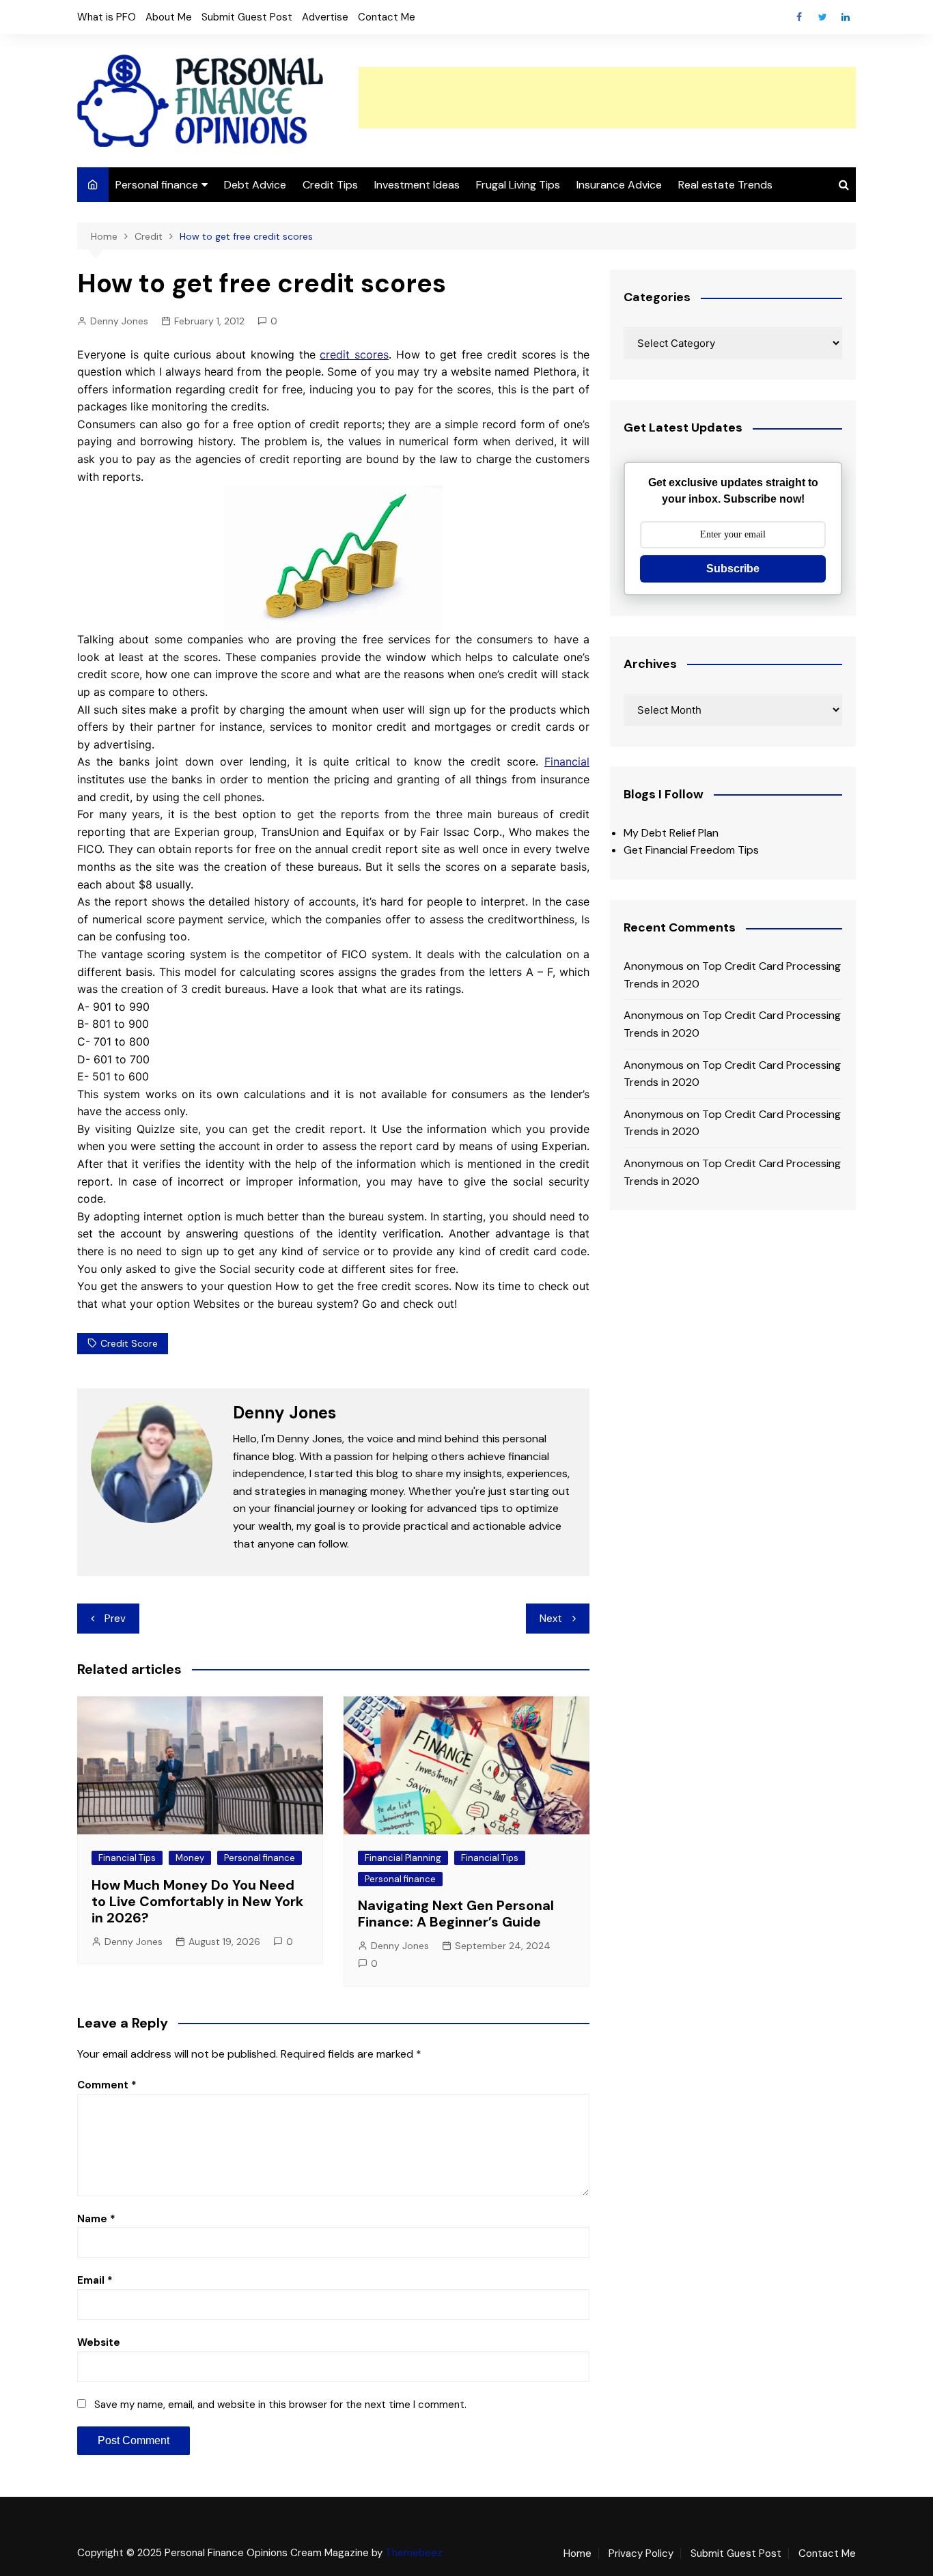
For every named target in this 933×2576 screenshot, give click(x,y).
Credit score (129, 1343)
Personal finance (157, 185)
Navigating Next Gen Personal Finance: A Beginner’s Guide (456, 1914)
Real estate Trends (725, 185)
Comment (107, 2085)
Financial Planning (403, 1858)
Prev (115, 1619)
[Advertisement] (607, 98)
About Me (169, 17)
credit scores (354, 354)
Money (190, 1858)
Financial (567, 761)
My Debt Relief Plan (671, 833)
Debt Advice (255, 185)
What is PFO (107, 17)
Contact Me (387, 17)
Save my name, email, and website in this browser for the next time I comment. (280, 2405)
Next (551, 1619)
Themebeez (414, 2553)
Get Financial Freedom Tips (691, 850)
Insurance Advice (619, 185)
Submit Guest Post (247, 17)
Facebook (799, 17)
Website (99, 2342)
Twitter (822, 17)
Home (577, 2553)
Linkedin (846, 17)
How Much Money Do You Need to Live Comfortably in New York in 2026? (197, 1901)
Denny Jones (119, 321)
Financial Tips (127, 1858)
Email (95, 2280)
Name (96, 2219)
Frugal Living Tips (518, 185)
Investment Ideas (417, 185)
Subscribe (733, 569)
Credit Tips (330, 185)
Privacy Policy (641, 2553)
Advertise (325, 17)
